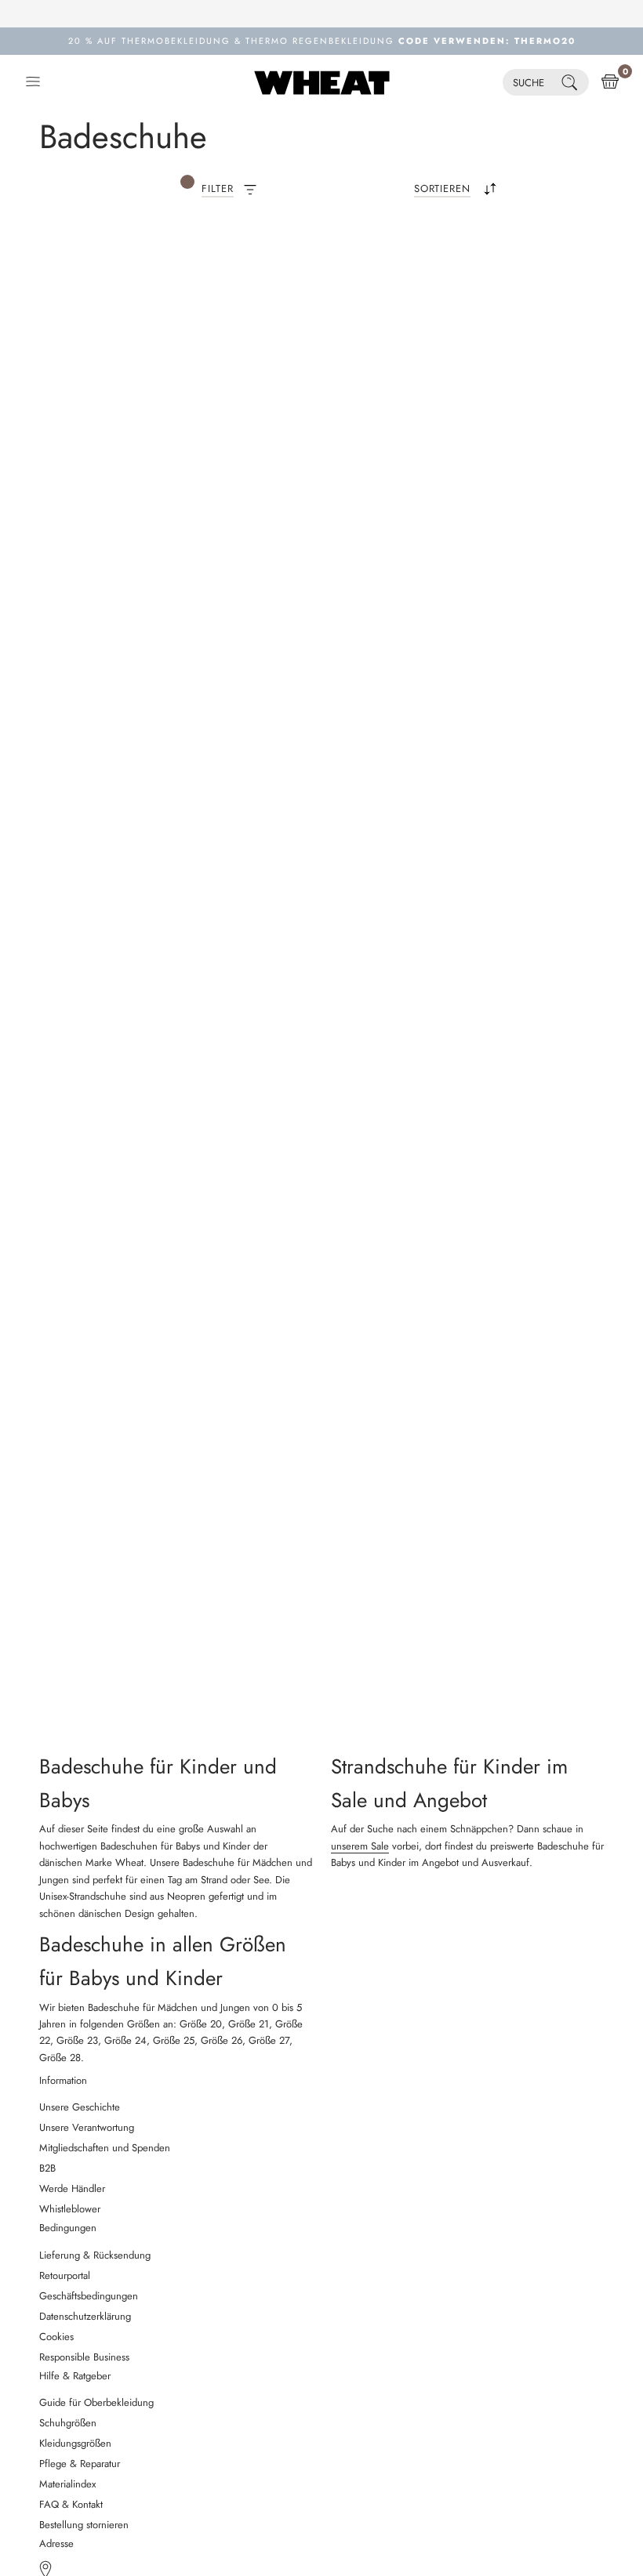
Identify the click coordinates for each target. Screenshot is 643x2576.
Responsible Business (84, 2357)
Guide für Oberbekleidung (96, 2402)
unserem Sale (360, 1846)
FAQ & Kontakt (71, 2504)
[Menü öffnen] (33, 82)
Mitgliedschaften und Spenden (105, 2148)
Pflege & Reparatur (80, 2464)
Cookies (56, 2337)
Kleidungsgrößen (75, 2443)
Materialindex (67, 2484)
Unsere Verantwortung (87, 2127)
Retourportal (65, 2275)
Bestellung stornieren (84, 2525)
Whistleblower (70, 2209)
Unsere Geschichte (80, 2107)
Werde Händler (72, 2188)
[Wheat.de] (322, 82)
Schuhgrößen (68, 2423)
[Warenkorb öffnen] (610, 82)
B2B (47, 2168)
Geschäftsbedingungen (89, 2296)
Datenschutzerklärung (85, 2316)
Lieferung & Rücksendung (95, 2255)
